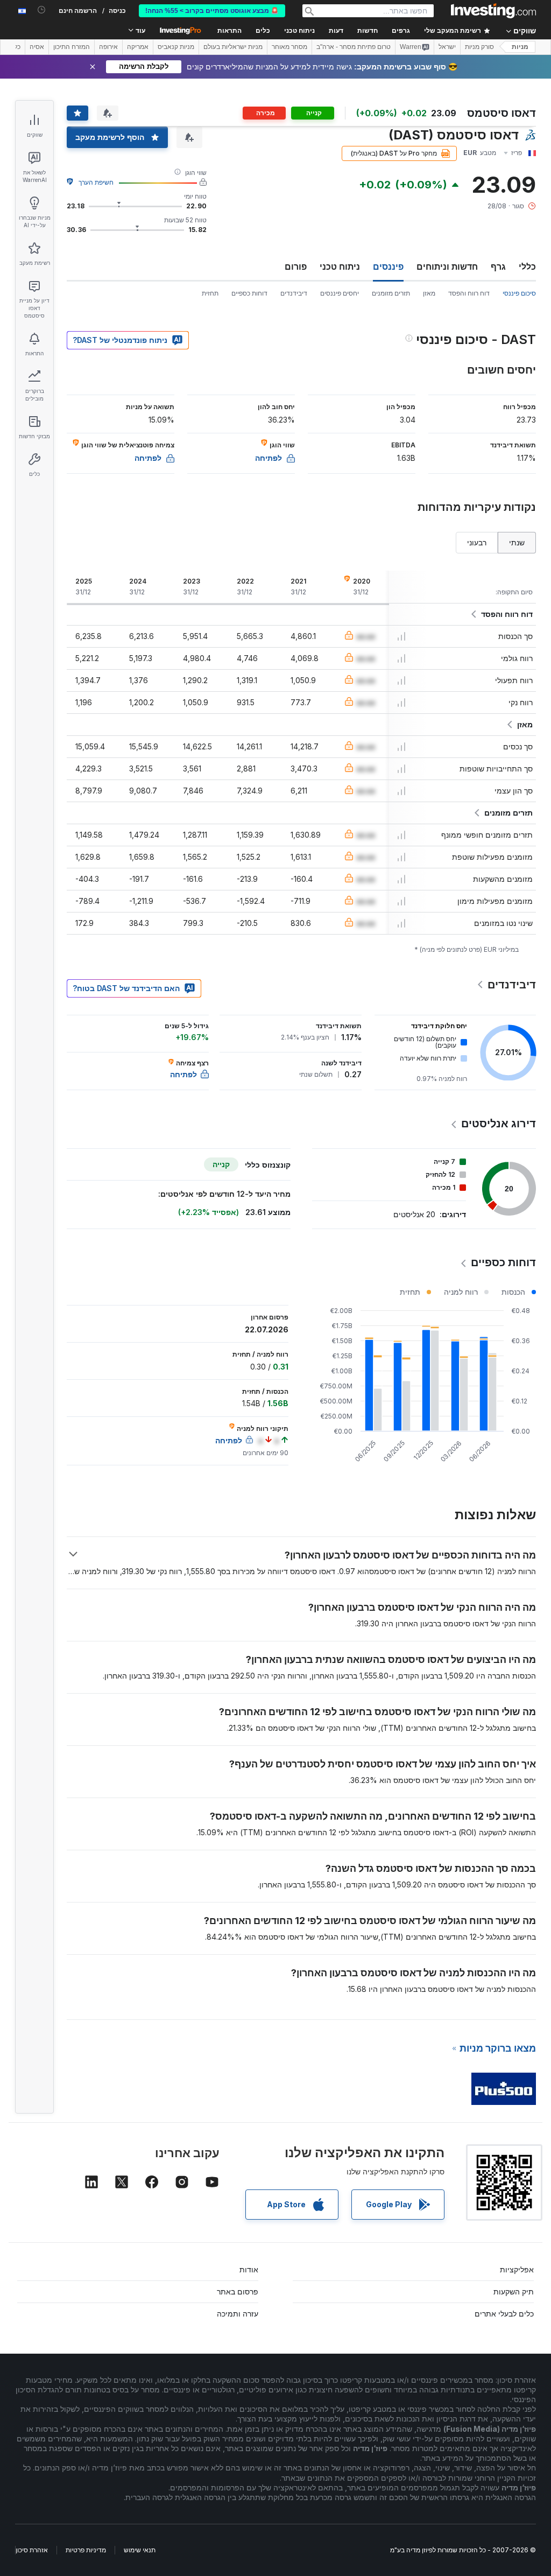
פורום (296, 266)
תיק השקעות (514, 2291)
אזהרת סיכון (32, 2550)
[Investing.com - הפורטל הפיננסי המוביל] (493, 11)
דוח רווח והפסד (469, 293)
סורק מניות (479, 47)
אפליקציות (517, 2269)
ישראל (447, 47)
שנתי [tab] (517, 542)
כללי (527, 266)
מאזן (429, 293)
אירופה (108, 47)
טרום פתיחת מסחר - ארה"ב (354, 47)
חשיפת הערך (96, 182)
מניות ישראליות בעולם (233, 47)
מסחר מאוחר (289, 47)
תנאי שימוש (140, 2550)
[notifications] (42, 10)
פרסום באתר (238, 2291)
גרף (498, 266)
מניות (520, 47)
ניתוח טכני (340, 266)
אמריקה (138, 47)
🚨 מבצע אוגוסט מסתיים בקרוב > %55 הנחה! (212, 11)
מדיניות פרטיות (86, 2550)
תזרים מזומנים (391, 293)
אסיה (37, 47)
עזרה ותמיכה (238, 2314)
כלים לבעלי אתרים (504, 2314)
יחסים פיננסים (340, 293)
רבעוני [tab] (477, 542)
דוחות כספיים (249, 293)
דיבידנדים (294, 293)
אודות (249, 2269)
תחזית (210, 293)
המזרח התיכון (72, 47)
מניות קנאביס (176, 47)
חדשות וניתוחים (447, 266)
